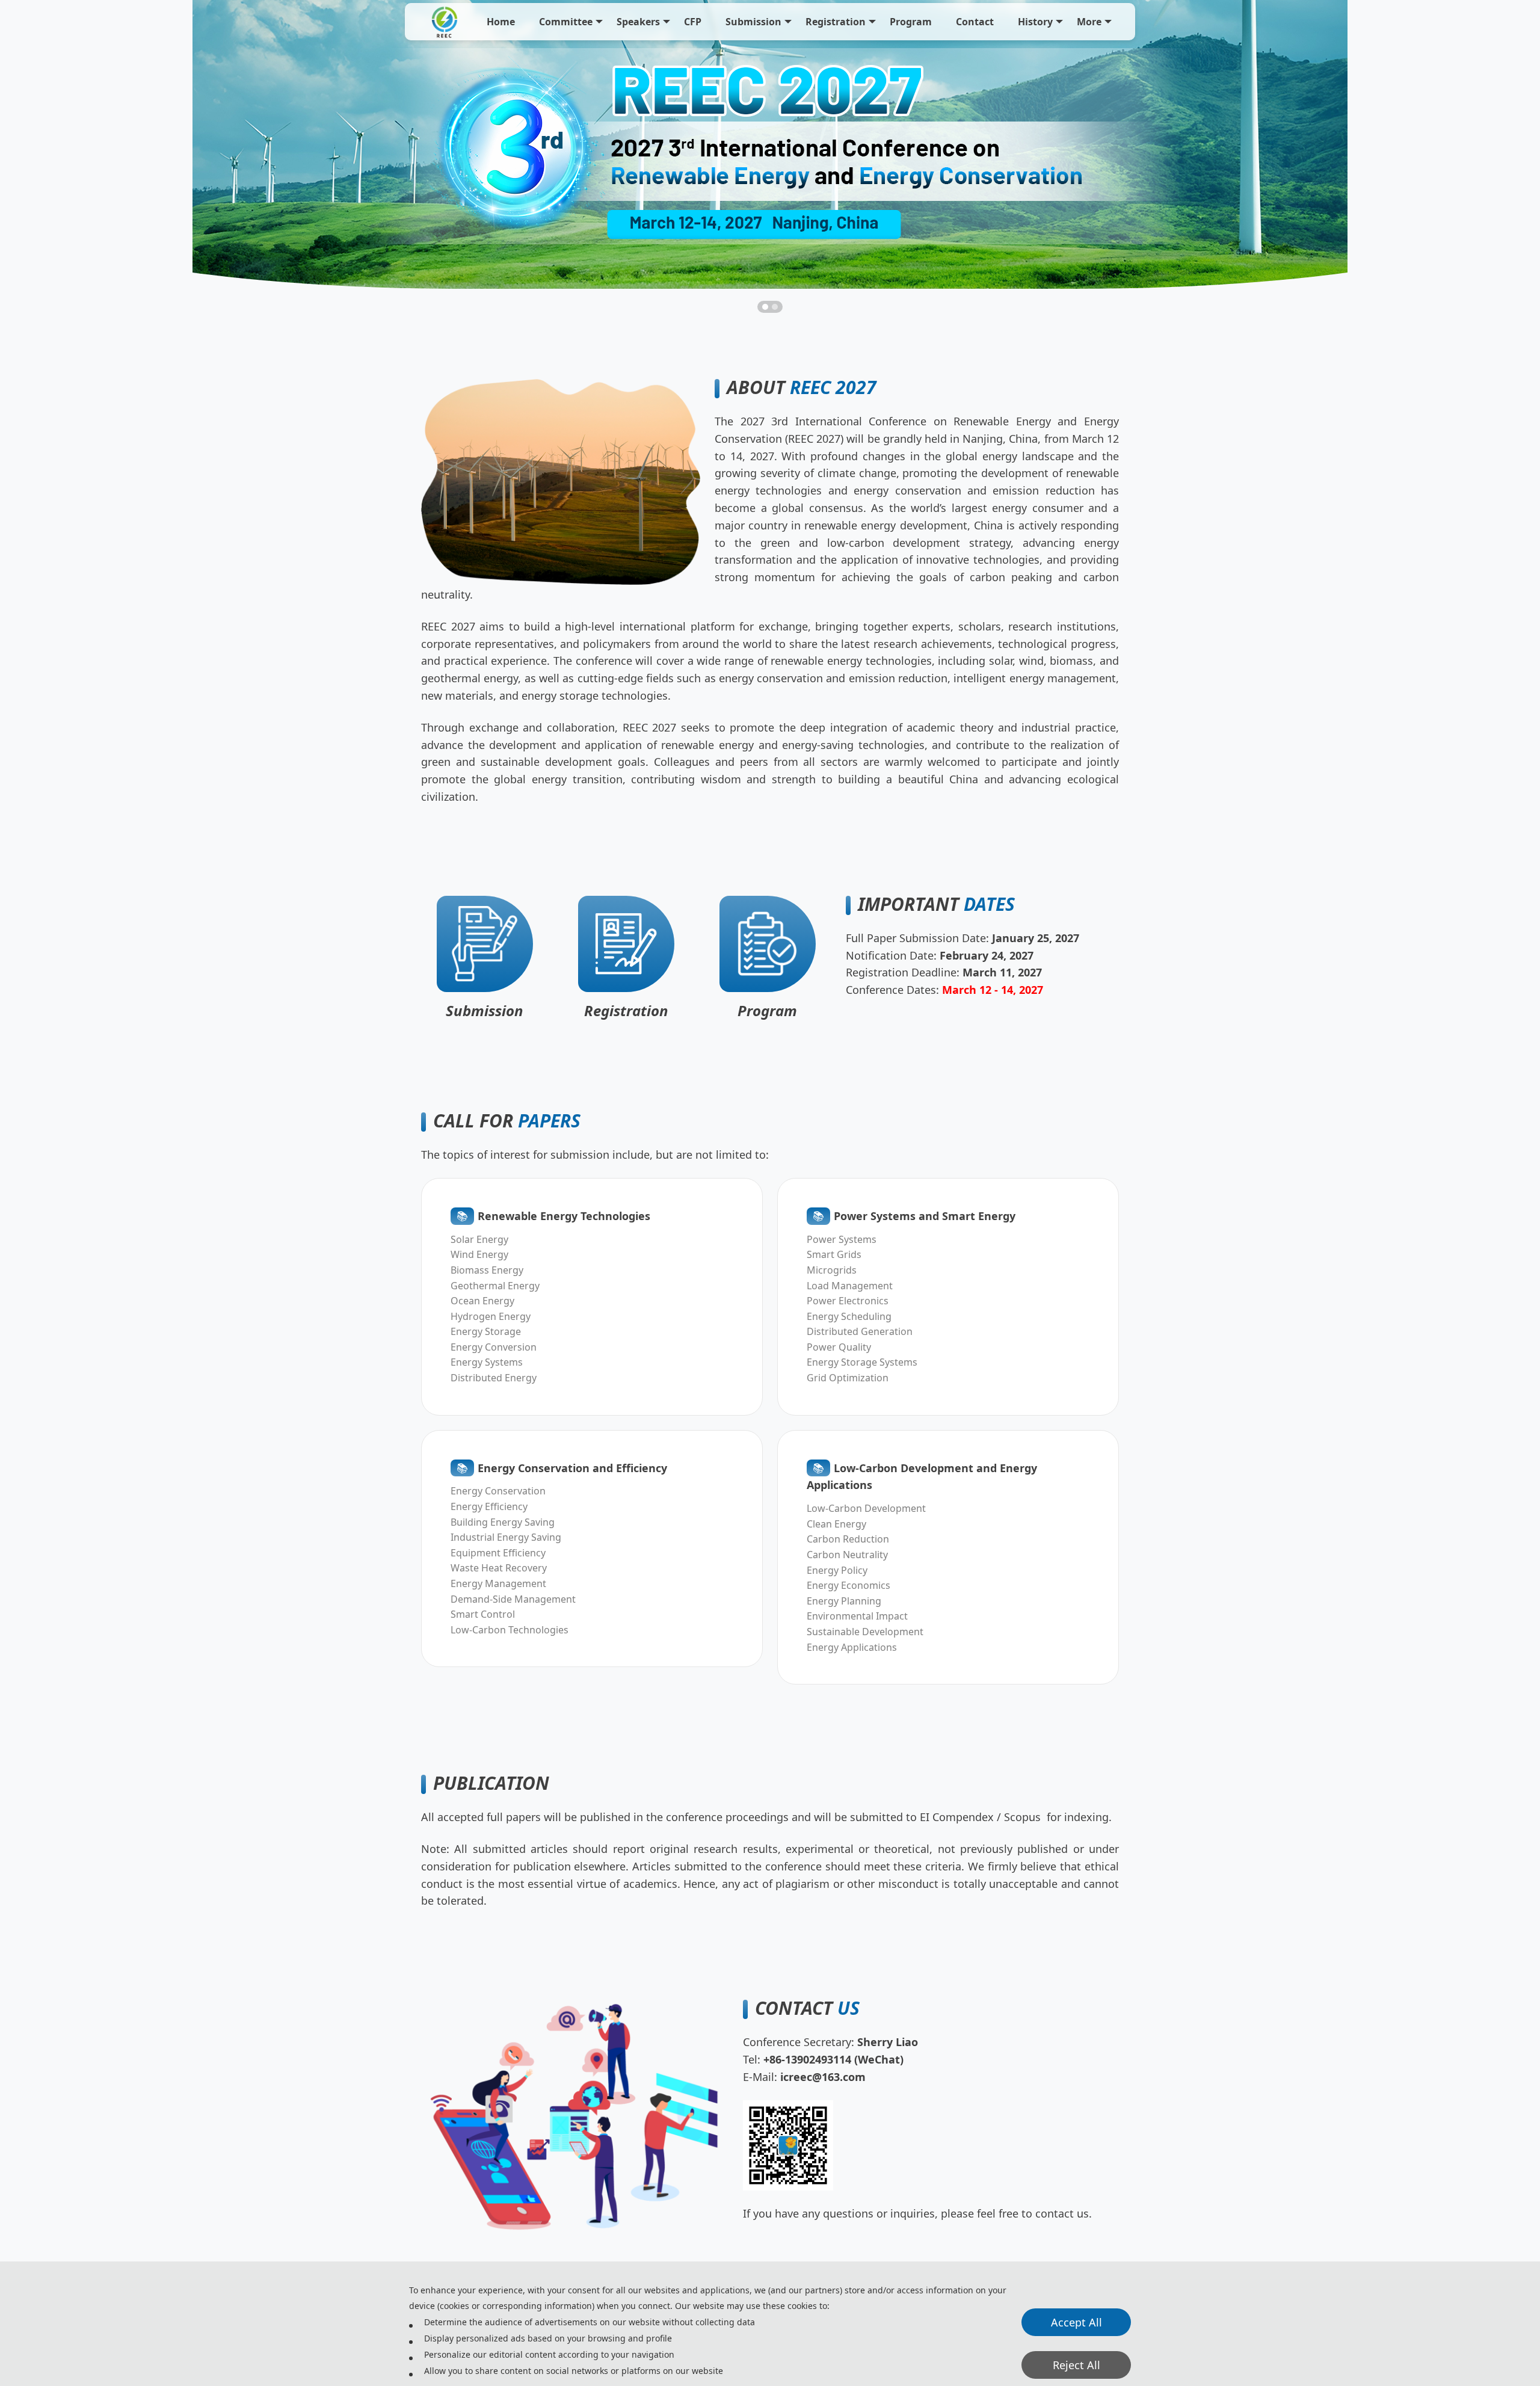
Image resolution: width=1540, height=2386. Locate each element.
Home (501, 22)
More (1089, 22)
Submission (753, 22)
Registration (836, 22)
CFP (693, 22)
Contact (975, 22)
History (1035, 22)
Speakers (638, 22)
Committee (566, 22)
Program (911, 22)
